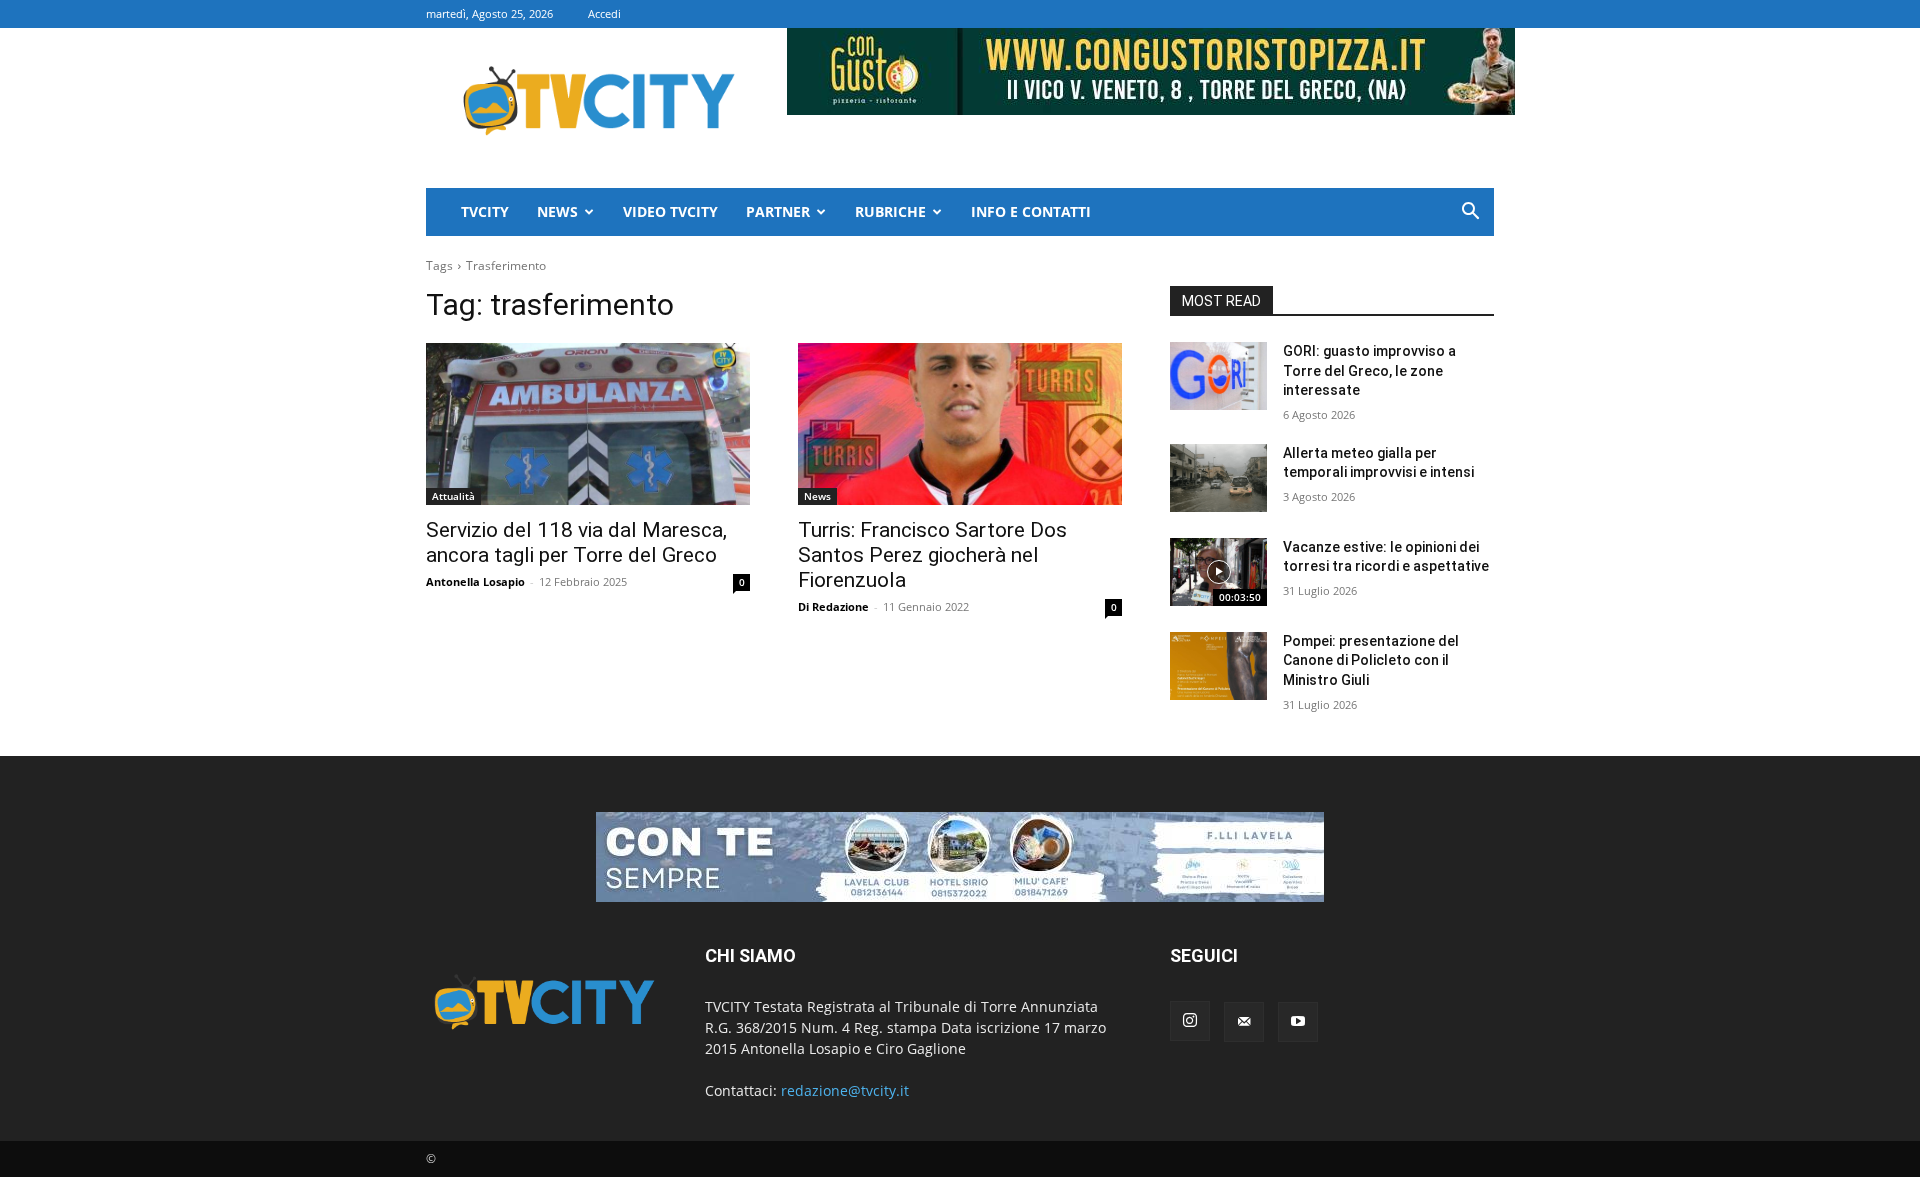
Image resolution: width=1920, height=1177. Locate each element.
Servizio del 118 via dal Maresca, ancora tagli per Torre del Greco (576, 542)
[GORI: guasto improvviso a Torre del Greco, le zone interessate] (1218, 376)
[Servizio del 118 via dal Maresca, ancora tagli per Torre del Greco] (588, 424)
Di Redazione (833, 606)
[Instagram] (1190, 1021)
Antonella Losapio (475, 581)
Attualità (453, 496)
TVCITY (485, 211)
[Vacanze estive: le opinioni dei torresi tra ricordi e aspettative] (1218, 572)
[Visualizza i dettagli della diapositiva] (960, 857)
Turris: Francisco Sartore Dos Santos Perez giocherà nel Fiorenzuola (932, 555)
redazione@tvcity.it (845, 1090)
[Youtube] (1298, 1022)
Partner (778, 211)
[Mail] (1244, 1022)
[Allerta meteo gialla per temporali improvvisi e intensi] (1218, 478)
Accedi (604, 13)
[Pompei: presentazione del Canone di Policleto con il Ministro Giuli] (1218, 666)
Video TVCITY (670, 211)
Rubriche (890, 211)
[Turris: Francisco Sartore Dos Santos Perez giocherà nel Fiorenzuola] (960, 424)
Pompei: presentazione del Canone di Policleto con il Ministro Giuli (1371, 660)
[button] (1470, 213)
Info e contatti (1031, 211)
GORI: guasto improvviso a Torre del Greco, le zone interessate (1369, 370)
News (557, 211)
